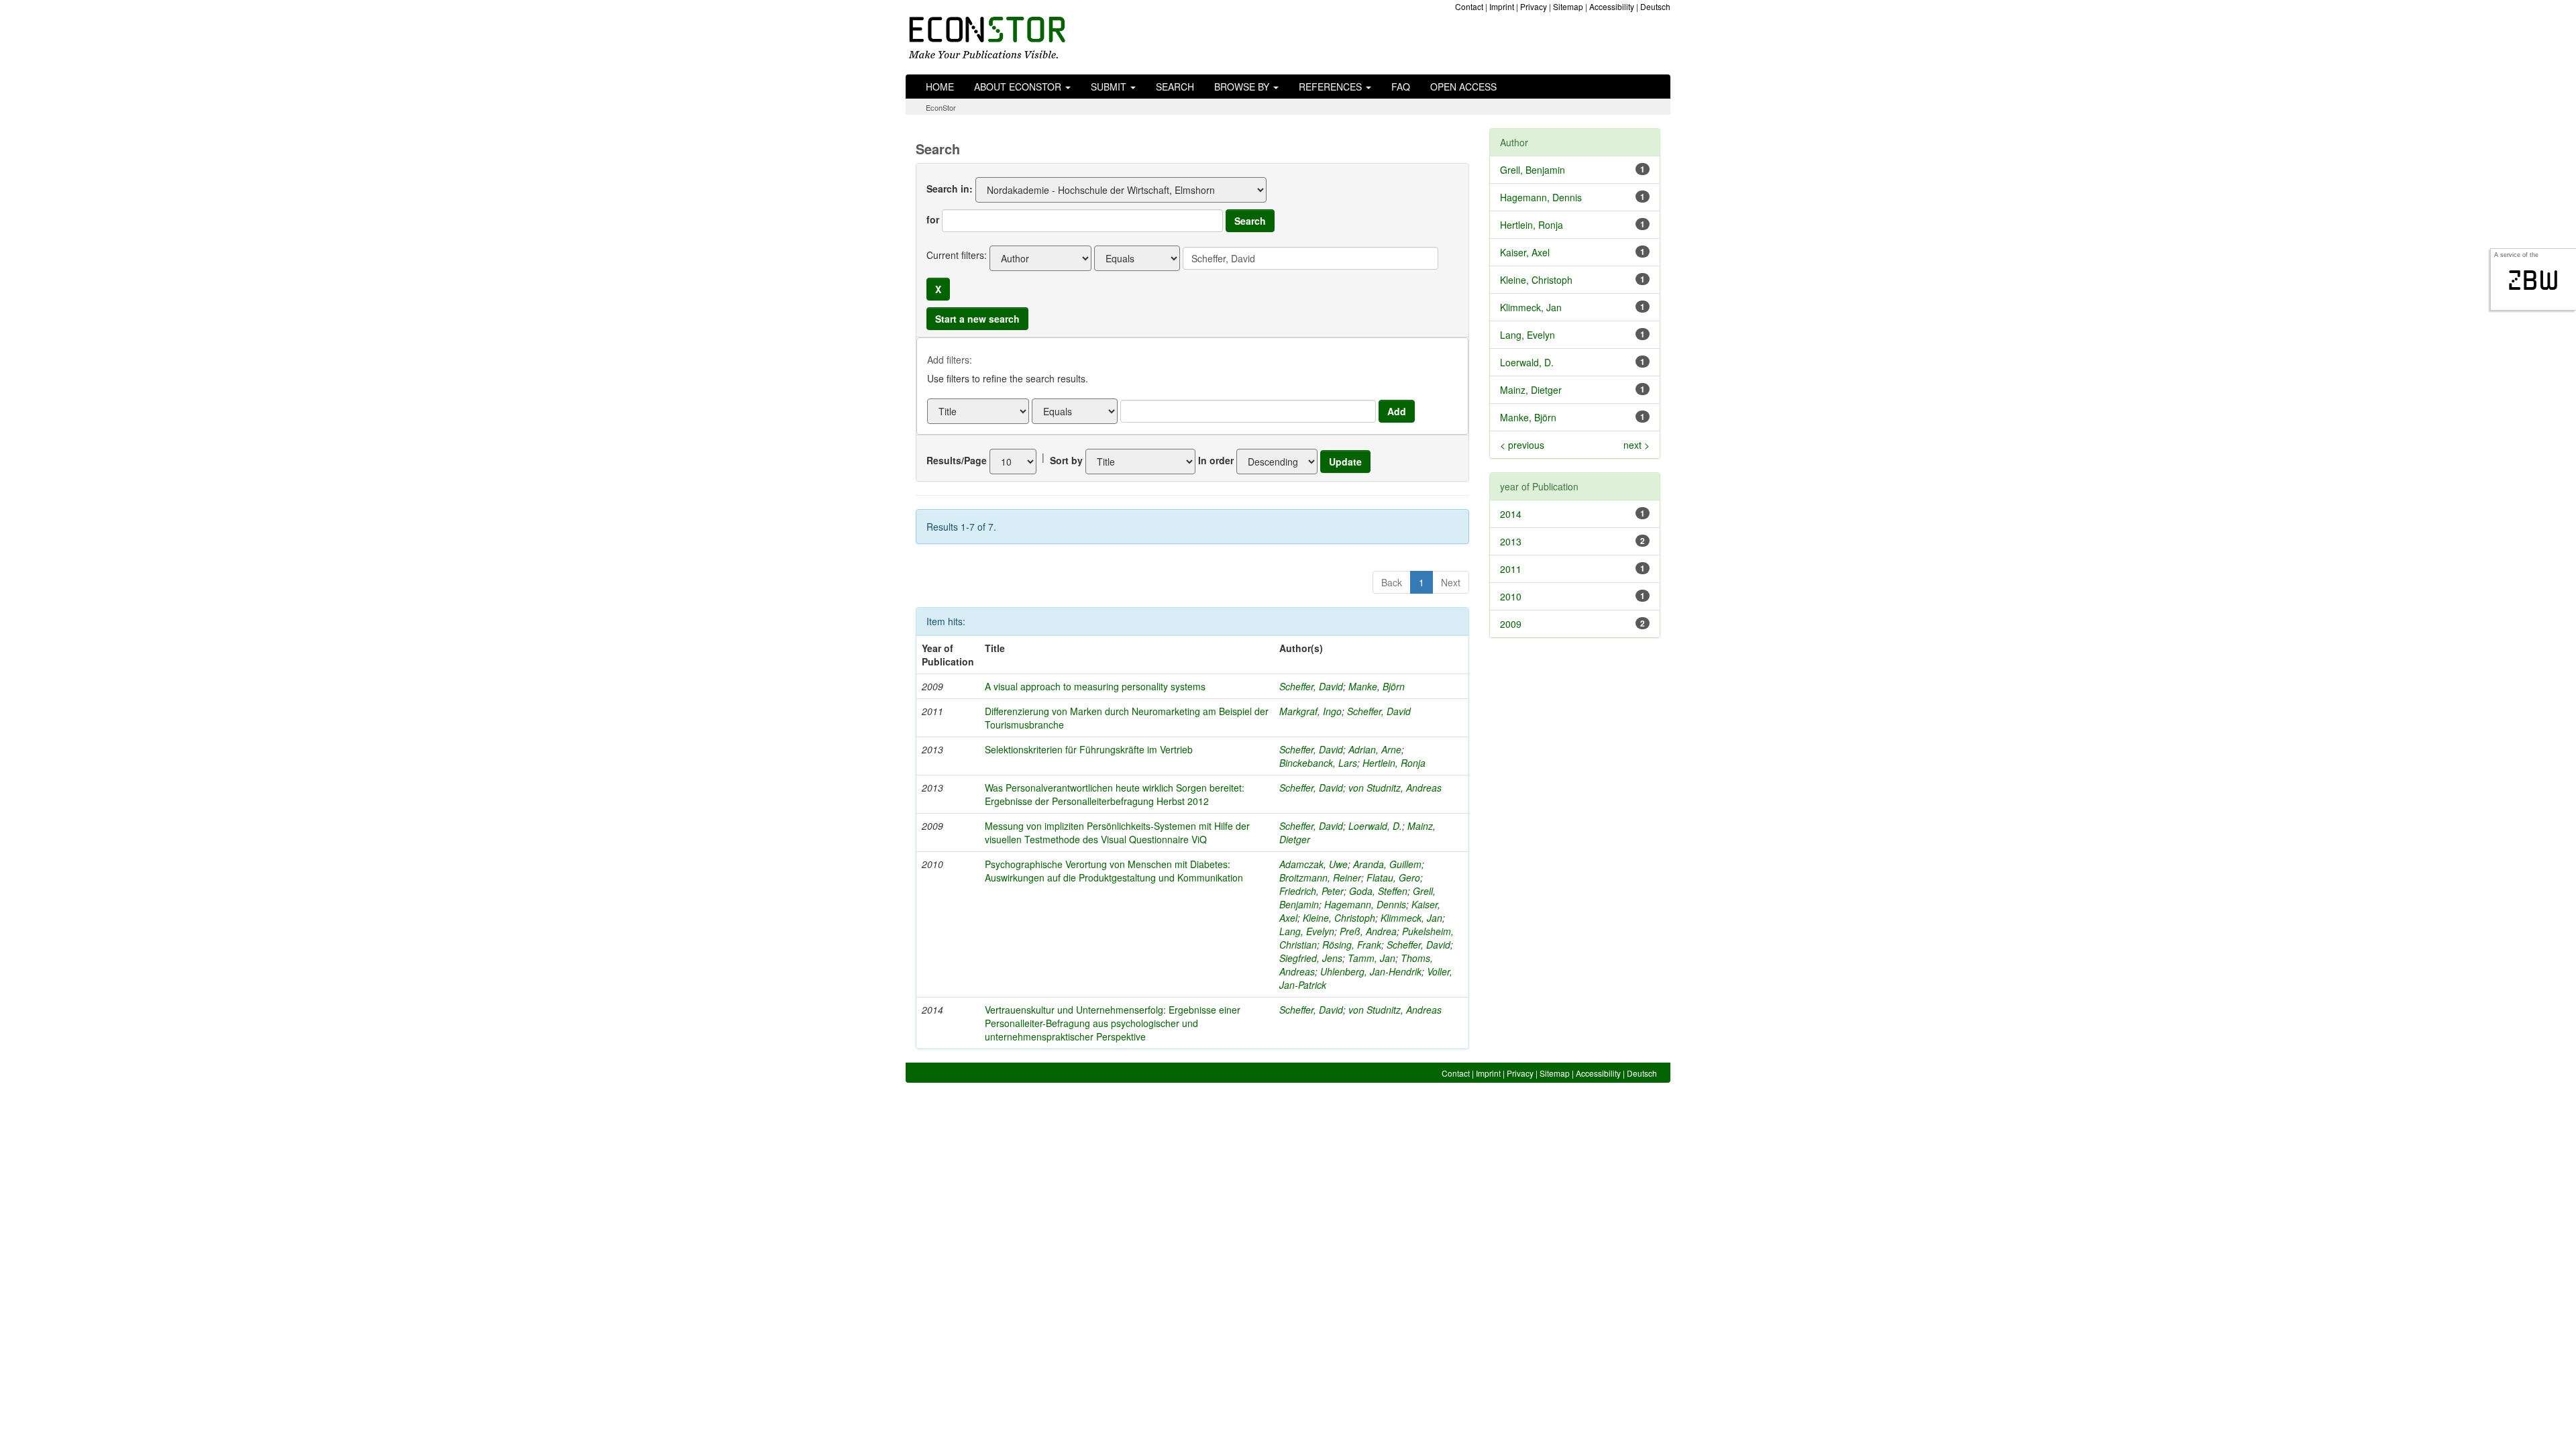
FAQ (1401, 87)
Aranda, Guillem (1387, 864)
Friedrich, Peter (1311, 891)
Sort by (1066, 460)
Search (1175, 87)
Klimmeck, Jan (1411, 918)
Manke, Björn (1377, 686)
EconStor (941, 107)
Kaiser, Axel (1525, 252)
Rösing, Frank (1352, 945)
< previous (1522, 445)
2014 (1511, 514)
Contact (1469, 6)
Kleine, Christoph (1339, 918)
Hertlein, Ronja (1394, 763)
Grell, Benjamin (1533, 170)
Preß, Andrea (1368, 931)
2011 (1511, 569)
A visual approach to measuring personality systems (1095, 686)
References (1332, 87)
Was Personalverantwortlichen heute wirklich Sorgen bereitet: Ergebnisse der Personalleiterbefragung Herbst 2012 (1115, 794)
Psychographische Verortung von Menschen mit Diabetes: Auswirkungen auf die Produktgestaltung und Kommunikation (1114, 871)
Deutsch (1655, 6)
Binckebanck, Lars (1318, 763)
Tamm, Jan (1372, 958)
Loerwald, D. (1375, 826)
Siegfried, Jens (1311, 958)
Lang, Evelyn (1307, 931)
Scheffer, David (1311, 686)
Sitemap (1568, 6)
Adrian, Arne (1375, 749)
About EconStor (1019, 87)
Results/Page (957, 460)
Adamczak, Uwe (1313, 864)
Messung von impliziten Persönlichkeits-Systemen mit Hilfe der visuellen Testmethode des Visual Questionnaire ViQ (1117, 833)
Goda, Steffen (1378, 891)
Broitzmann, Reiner (1320, 877)
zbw (2533, 280)
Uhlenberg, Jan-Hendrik (1371, 971)
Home (940, 87)
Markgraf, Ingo (1310, 711)
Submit (1110, 87)
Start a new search (977, 319)
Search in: (950, 189)
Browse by (1243, 87)
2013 (1511, 541)
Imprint (1502, 6)
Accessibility (1612, 6)
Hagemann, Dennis (1365, 904)
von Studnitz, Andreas (1395, 788)
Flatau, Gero (1393, 877)
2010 (1511, 596)
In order (1216, 460)
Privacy (1534, 6)
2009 (1511, 624)
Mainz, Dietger (1531, 390)
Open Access (1463, 87)
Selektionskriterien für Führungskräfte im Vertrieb (1089, 749)
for (933, 219)
